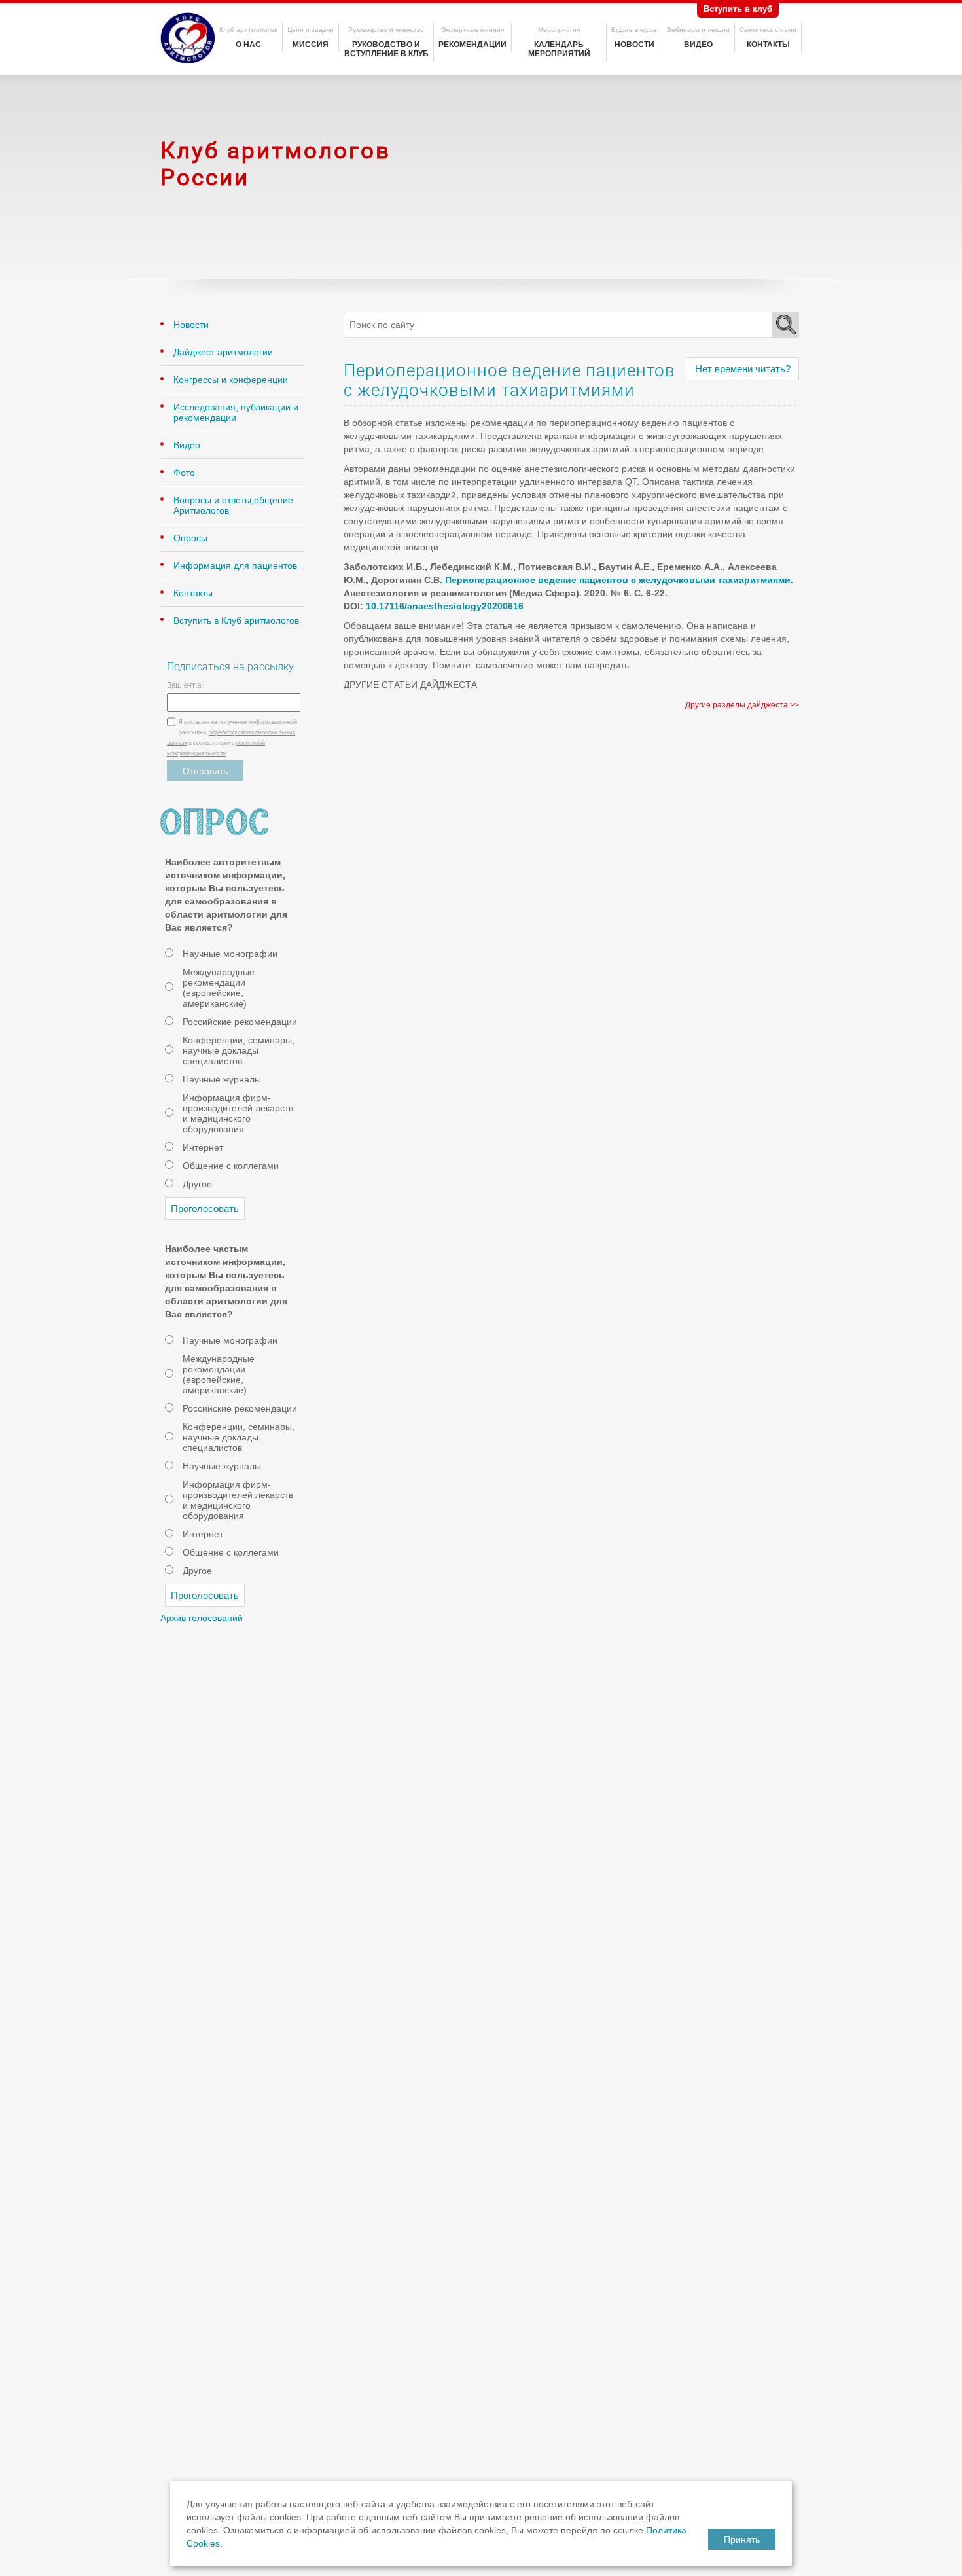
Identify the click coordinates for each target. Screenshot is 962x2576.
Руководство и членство (386, 30)
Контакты (768, 45)
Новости (634, 45)
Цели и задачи (311, 30)
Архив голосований (202, 1618)
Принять (742, 2539)
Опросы (190, 538)
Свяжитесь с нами (768, 30)
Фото (184, 473)
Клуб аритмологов (248, 30)
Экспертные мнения (472, 30)
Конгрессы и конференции (231, 380)
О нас (248, 45)
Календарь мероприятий (559, 49)
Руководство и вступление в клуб (386, 49)
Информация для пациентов (235, 565)
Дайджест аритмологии (223, 352)
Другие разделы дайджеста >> (742, 705)
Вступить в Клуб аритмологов (236, 620)
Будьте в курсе (634, 30)
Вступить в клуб (738, 9)
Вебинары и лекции (698, 30)
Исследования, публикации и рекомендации (236, 412)
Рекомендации (472, 45)
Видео (698, 45)
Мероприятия (559, 30)
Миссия (311, 45)
